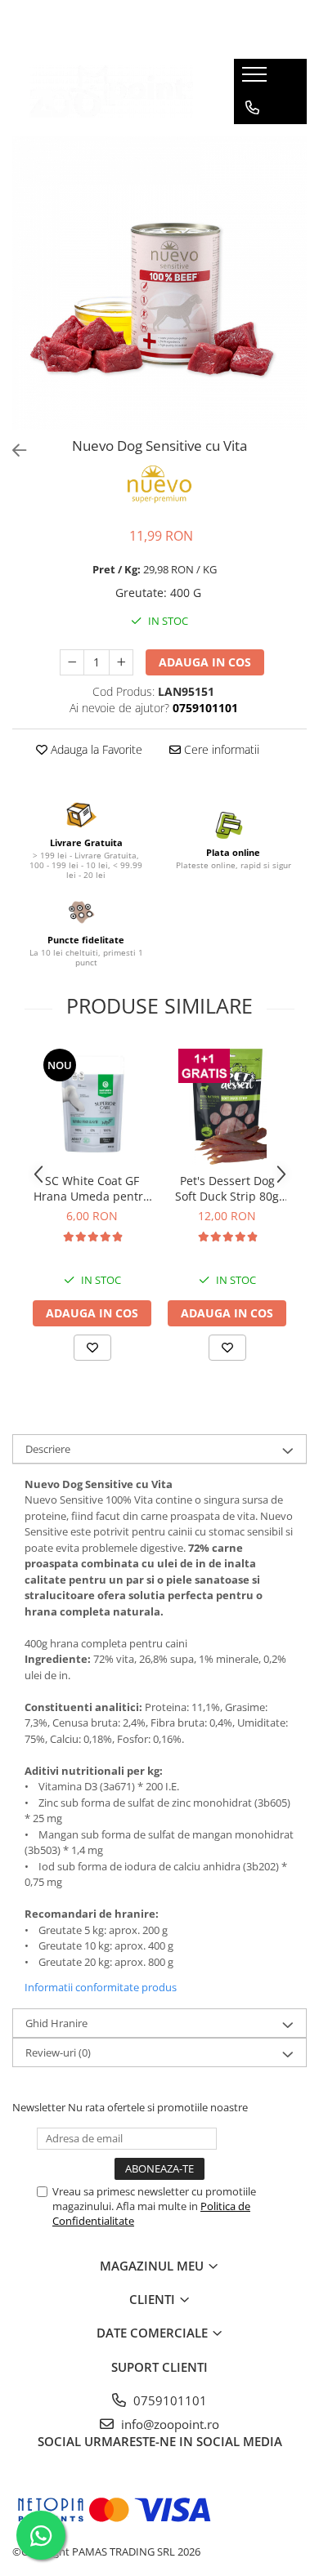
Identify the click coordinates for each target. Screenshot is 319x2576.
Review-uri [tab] (58, 2052)
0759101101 (168, 2400)
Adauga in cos (205, 662)
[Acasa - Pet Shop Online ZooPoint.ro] (111, 92)
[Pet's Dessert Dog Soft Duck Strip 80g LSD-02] (227, 1105)
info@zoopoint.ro (168, 2424)
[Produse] (256, 79)
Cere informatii (220, 749)
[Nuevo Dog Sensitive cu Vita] (159, 283)
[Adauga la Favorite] (92, 1348)
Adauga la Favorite (95, 749)
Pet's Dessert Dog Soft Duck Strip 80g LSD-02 (227, 1188)
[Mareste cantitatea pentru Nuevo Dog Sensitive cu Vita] (121, 662)
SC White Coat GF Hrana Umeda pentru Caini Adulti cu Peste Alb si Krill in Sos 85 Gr (92, 1188)
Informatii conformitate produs (101, 1987)
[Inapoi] (12, 450)
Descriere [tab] (48, 1449)
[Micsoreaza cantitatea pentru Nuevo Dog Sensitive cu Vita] (72, 662)
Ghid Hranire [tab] (56, 2023)
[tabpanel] (159, 283)
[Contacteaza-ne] (252, 108)
